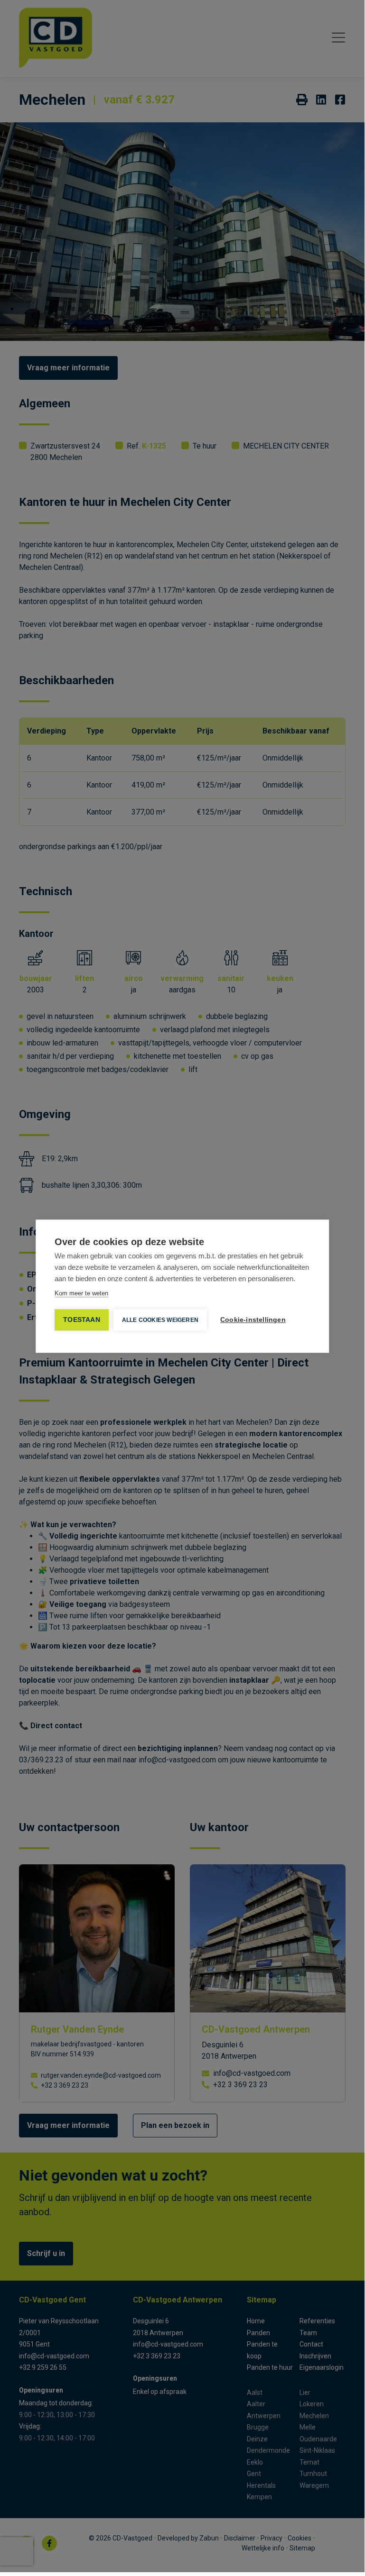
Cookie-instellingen (253, 1320)
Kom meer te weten (81, 1293)
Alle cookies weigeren (160, 1320)
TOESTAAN (82, 1320)
